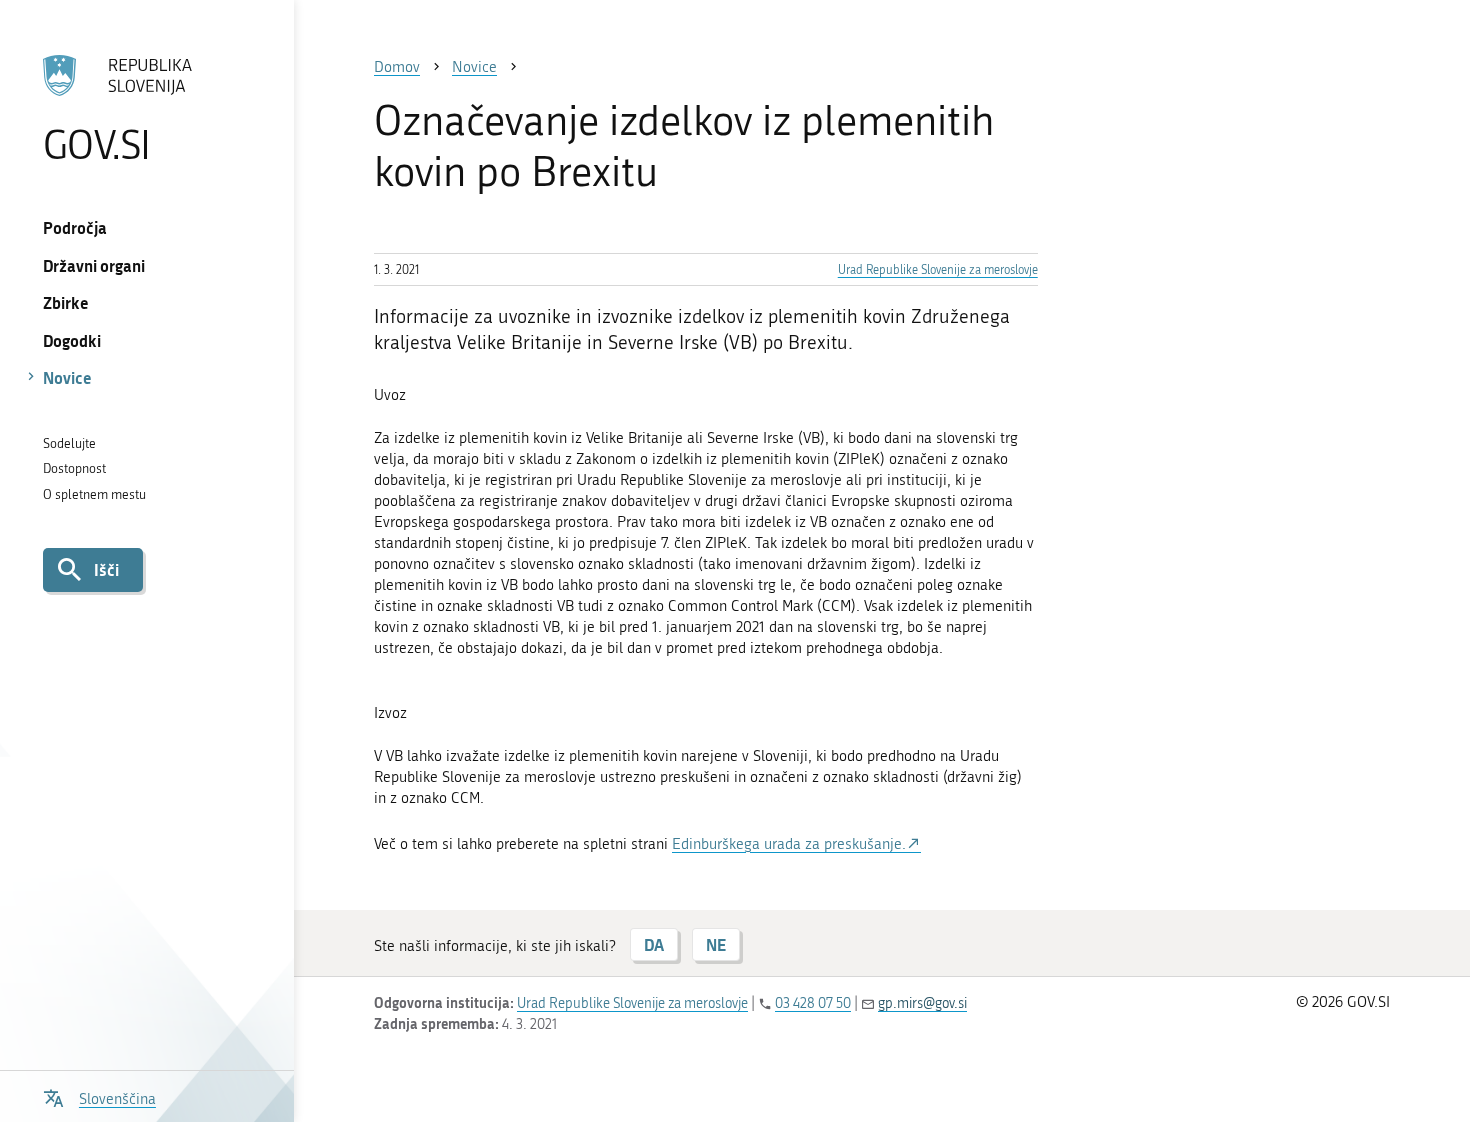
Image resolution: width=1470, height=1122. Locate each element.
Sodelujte (69, 443)
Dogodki (72, 340)
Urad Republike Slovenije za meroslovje (938, 270)
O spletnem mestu (94, 494)
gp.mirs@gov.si (922, 1003)
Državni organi (94, 265)
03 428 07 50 (813, 1003)
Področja (75, 227)
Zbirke (66, 302)
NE (716, 944)
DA (654, 944)
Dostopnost (74, 468)
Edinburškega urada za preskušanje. (789, 844)
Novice (67, 377)
